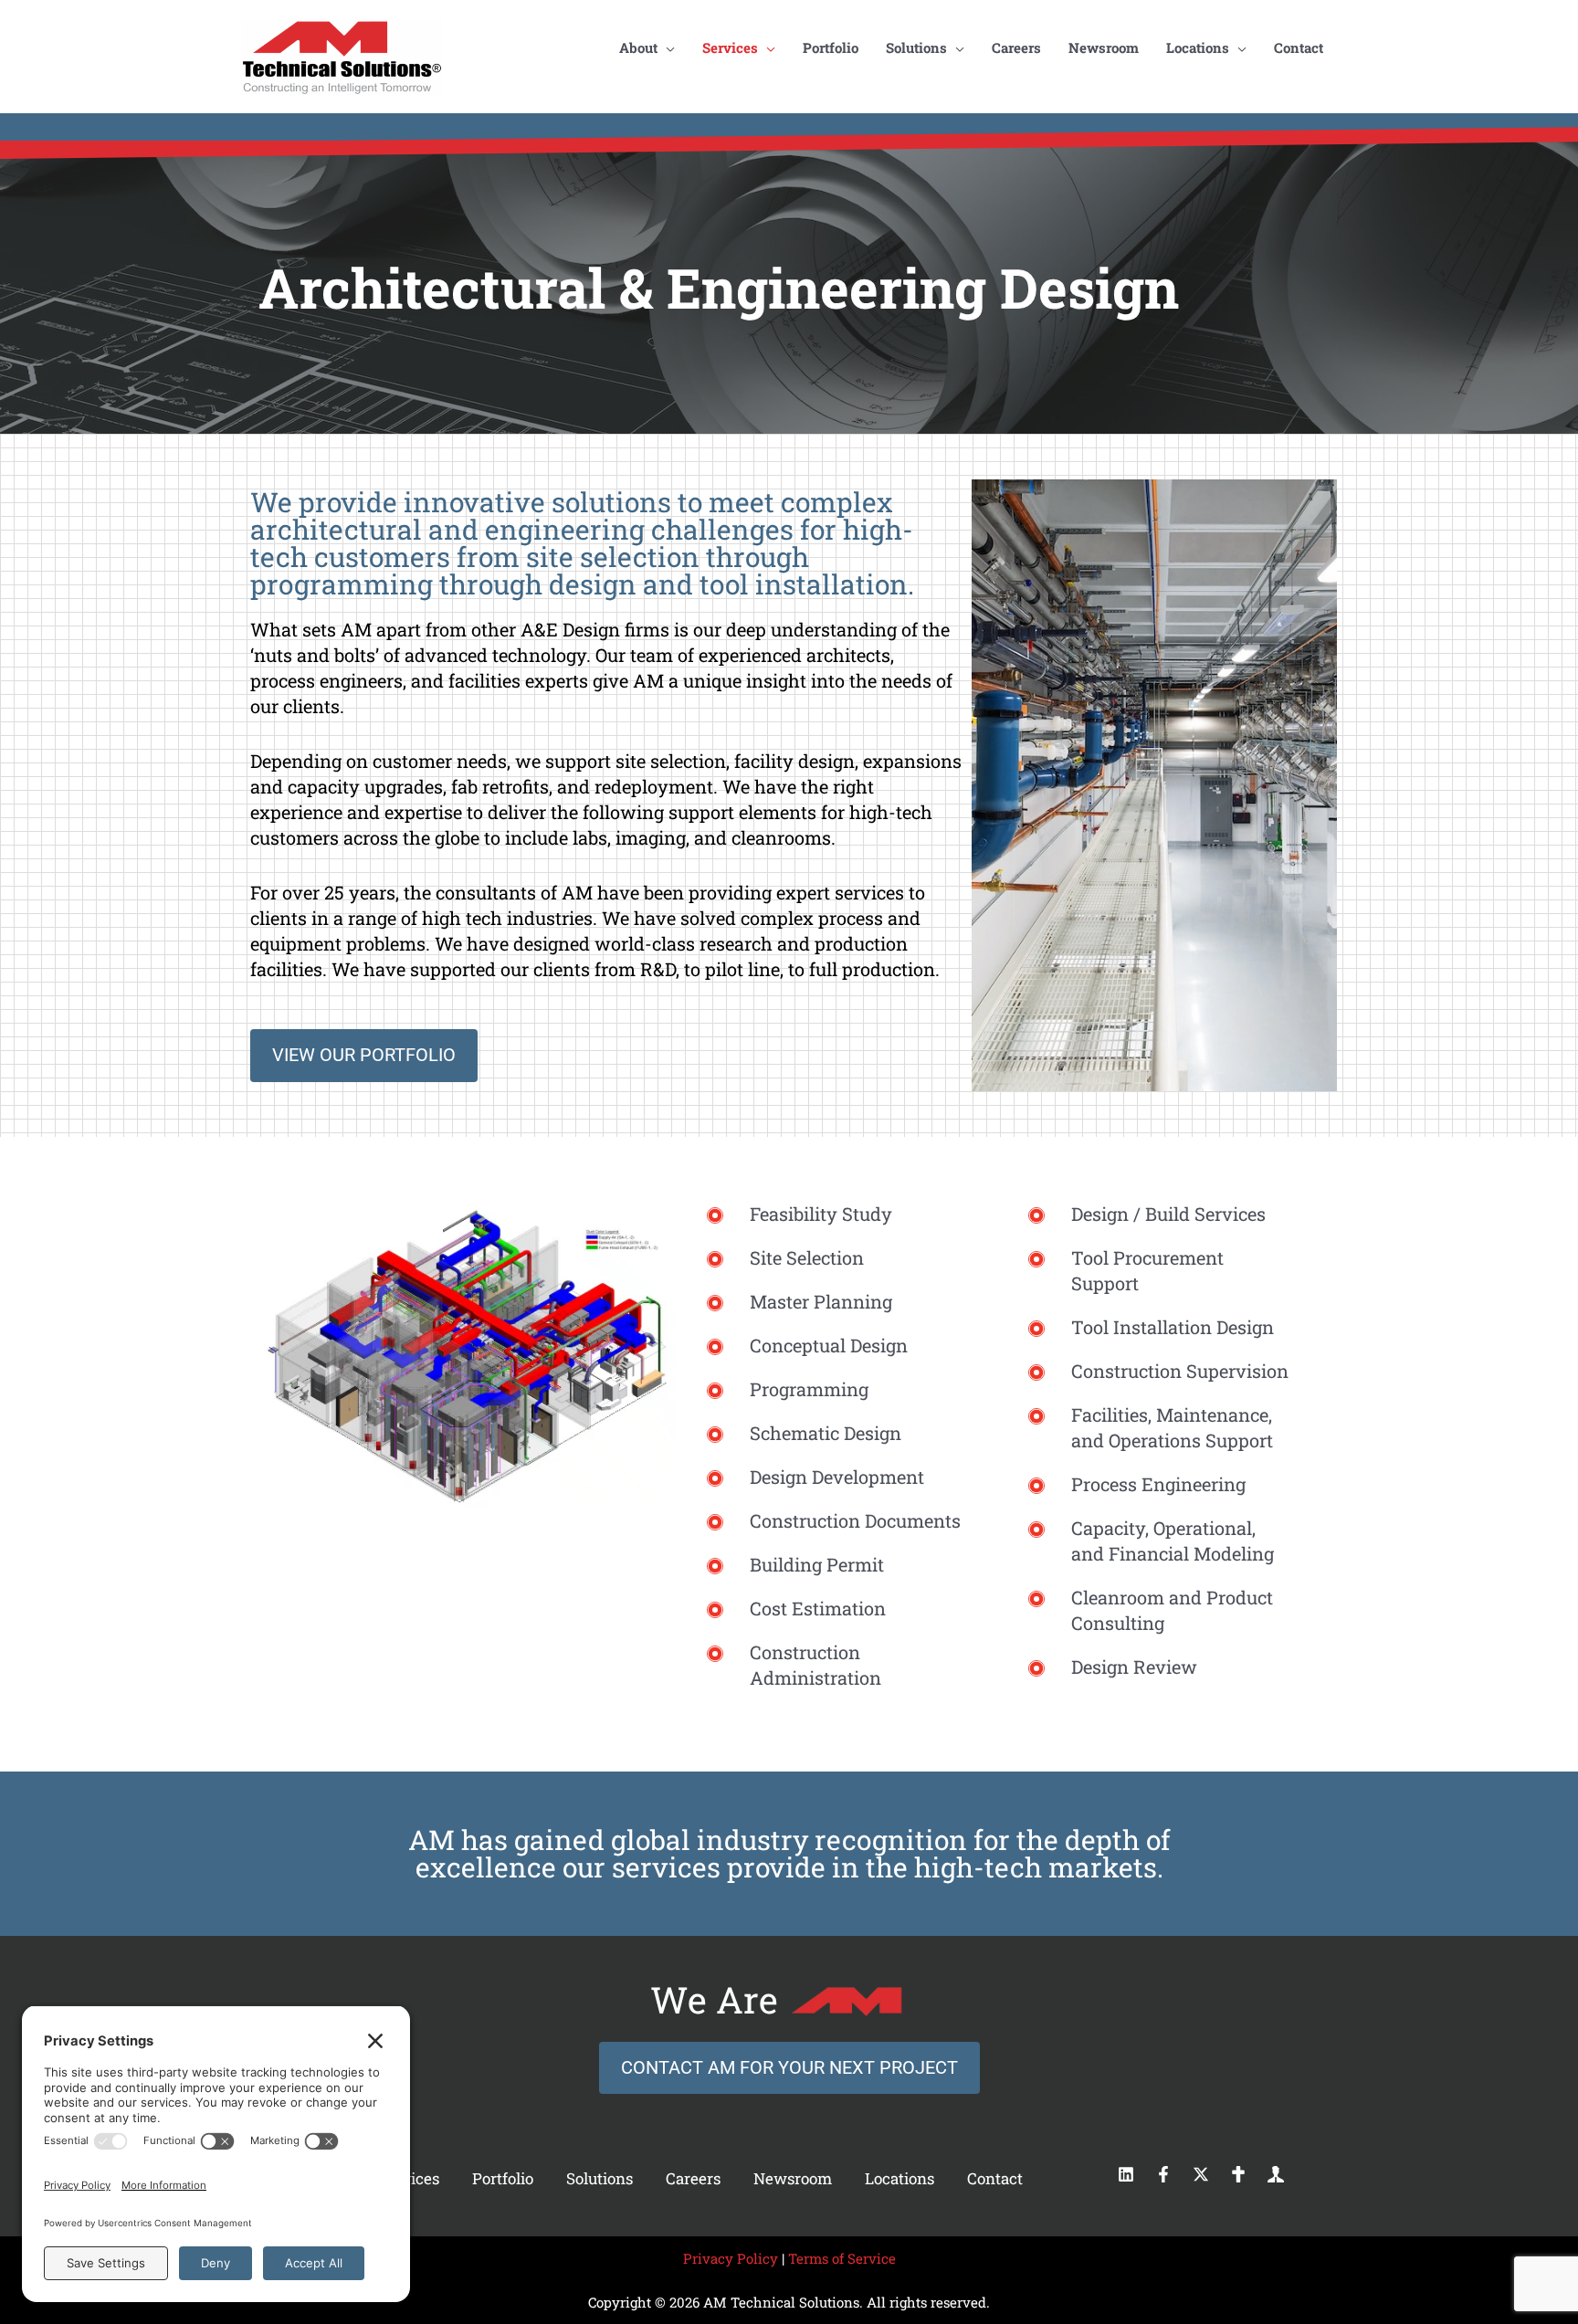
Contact (995, 2178)
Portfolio (503, 2178)
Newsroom (793, 2178)
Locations (899, 2178)
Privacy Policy (731, 2258)
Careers (693, 2178)
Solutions (600, 2178)
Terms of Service (842, 2258)
